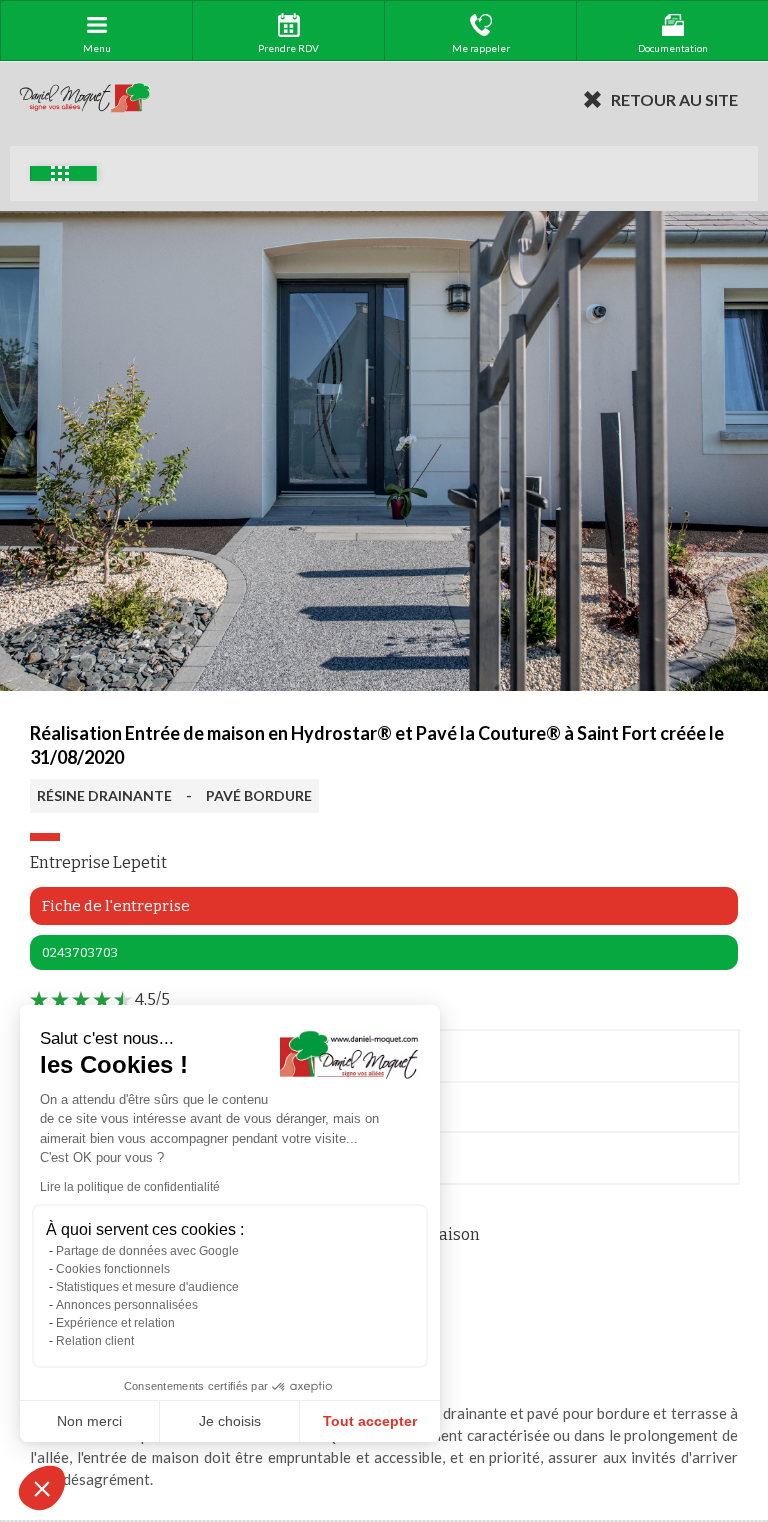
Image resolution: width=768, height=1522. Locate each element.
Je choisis (230, 1421)
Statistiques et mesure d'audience (147, 1287)
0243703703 (80, 952)
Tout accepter (370, 1421)
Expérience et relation (115, 1323)
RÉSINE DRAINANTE (104, 795)
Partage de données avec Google (147, 1251)
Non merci (89, 1421)
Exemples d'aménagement (63, 173)
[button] (42, 1488)
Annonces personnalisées (127, 1305)
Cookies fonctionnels (113, 1269)
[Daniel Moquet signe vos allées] (85, 99)
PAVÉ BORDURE (259, 795)
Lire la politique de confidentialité (130, 1187)
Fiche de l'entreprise (116, 906)
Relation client (95, 1341)
